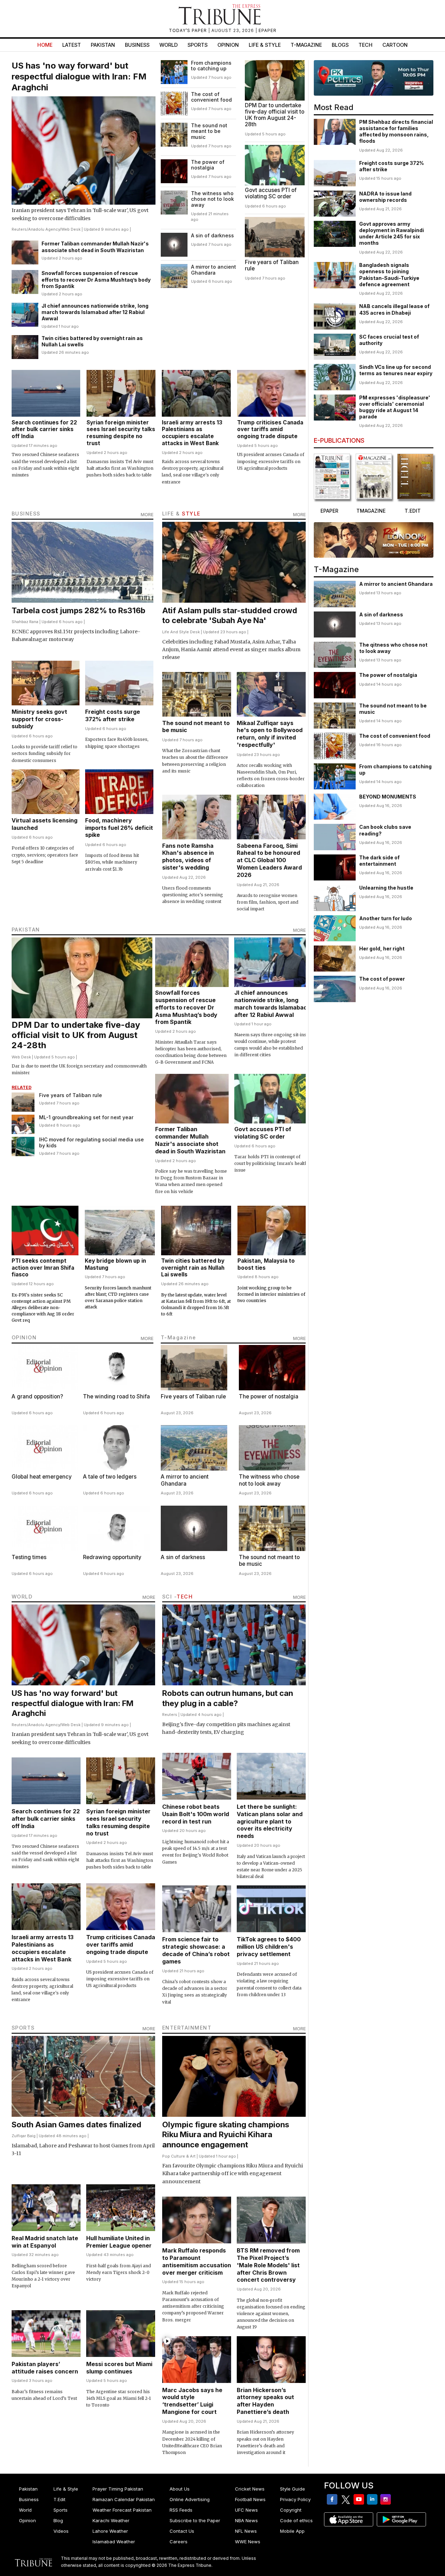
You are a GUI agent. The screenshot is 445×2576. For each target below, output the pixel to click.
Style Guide (293, 2489)
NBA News (246, 2520)
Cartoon (395, 45)
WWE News (248, 2542)
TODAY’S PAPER (189, 30)
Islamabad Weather (114, 2542)
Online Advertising (190, 2499)
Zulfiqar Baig (24, 2136)
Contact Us (182, 2531)
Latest (72, 45)
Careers (179, 2542)
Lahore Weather (110, 2531)
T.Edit (59, 2499)
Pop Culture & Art (179, 2156)
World (169, 45)
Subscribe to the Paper (195, 2520)
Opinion (228, 45)
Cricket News (250, 2489)
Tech (365, 45)
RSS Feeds (181, 2510)
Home (45, 45)
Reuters (19, 229)
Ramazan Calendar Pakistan (124, 2499)
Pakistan (103, 45)
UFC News (246, 2510)
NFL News (246, 2531)
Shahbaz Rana (25, 622)
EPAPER (268, 30)
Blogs (340, 45)
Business (137, 45)
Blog (58, 2520)
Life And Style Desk (181, 632)
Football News (250, 2499)
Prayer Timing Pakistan (118, 2489)
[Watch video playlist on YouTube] (374, 78)
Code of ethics (296, 2520)
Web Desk (71, 229)
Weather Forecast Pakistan (122, 2510)
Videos (61, 2531)
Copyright (291, 2510)
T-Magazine (306, 45)
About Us (180, 2489)
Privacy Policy (295, 2499)
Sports (198, 45)
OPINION (24, 1337)
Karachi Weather (111, 2520)
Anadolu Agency (44, 229)
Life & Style (265, 45)
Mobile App (292, 2531)
